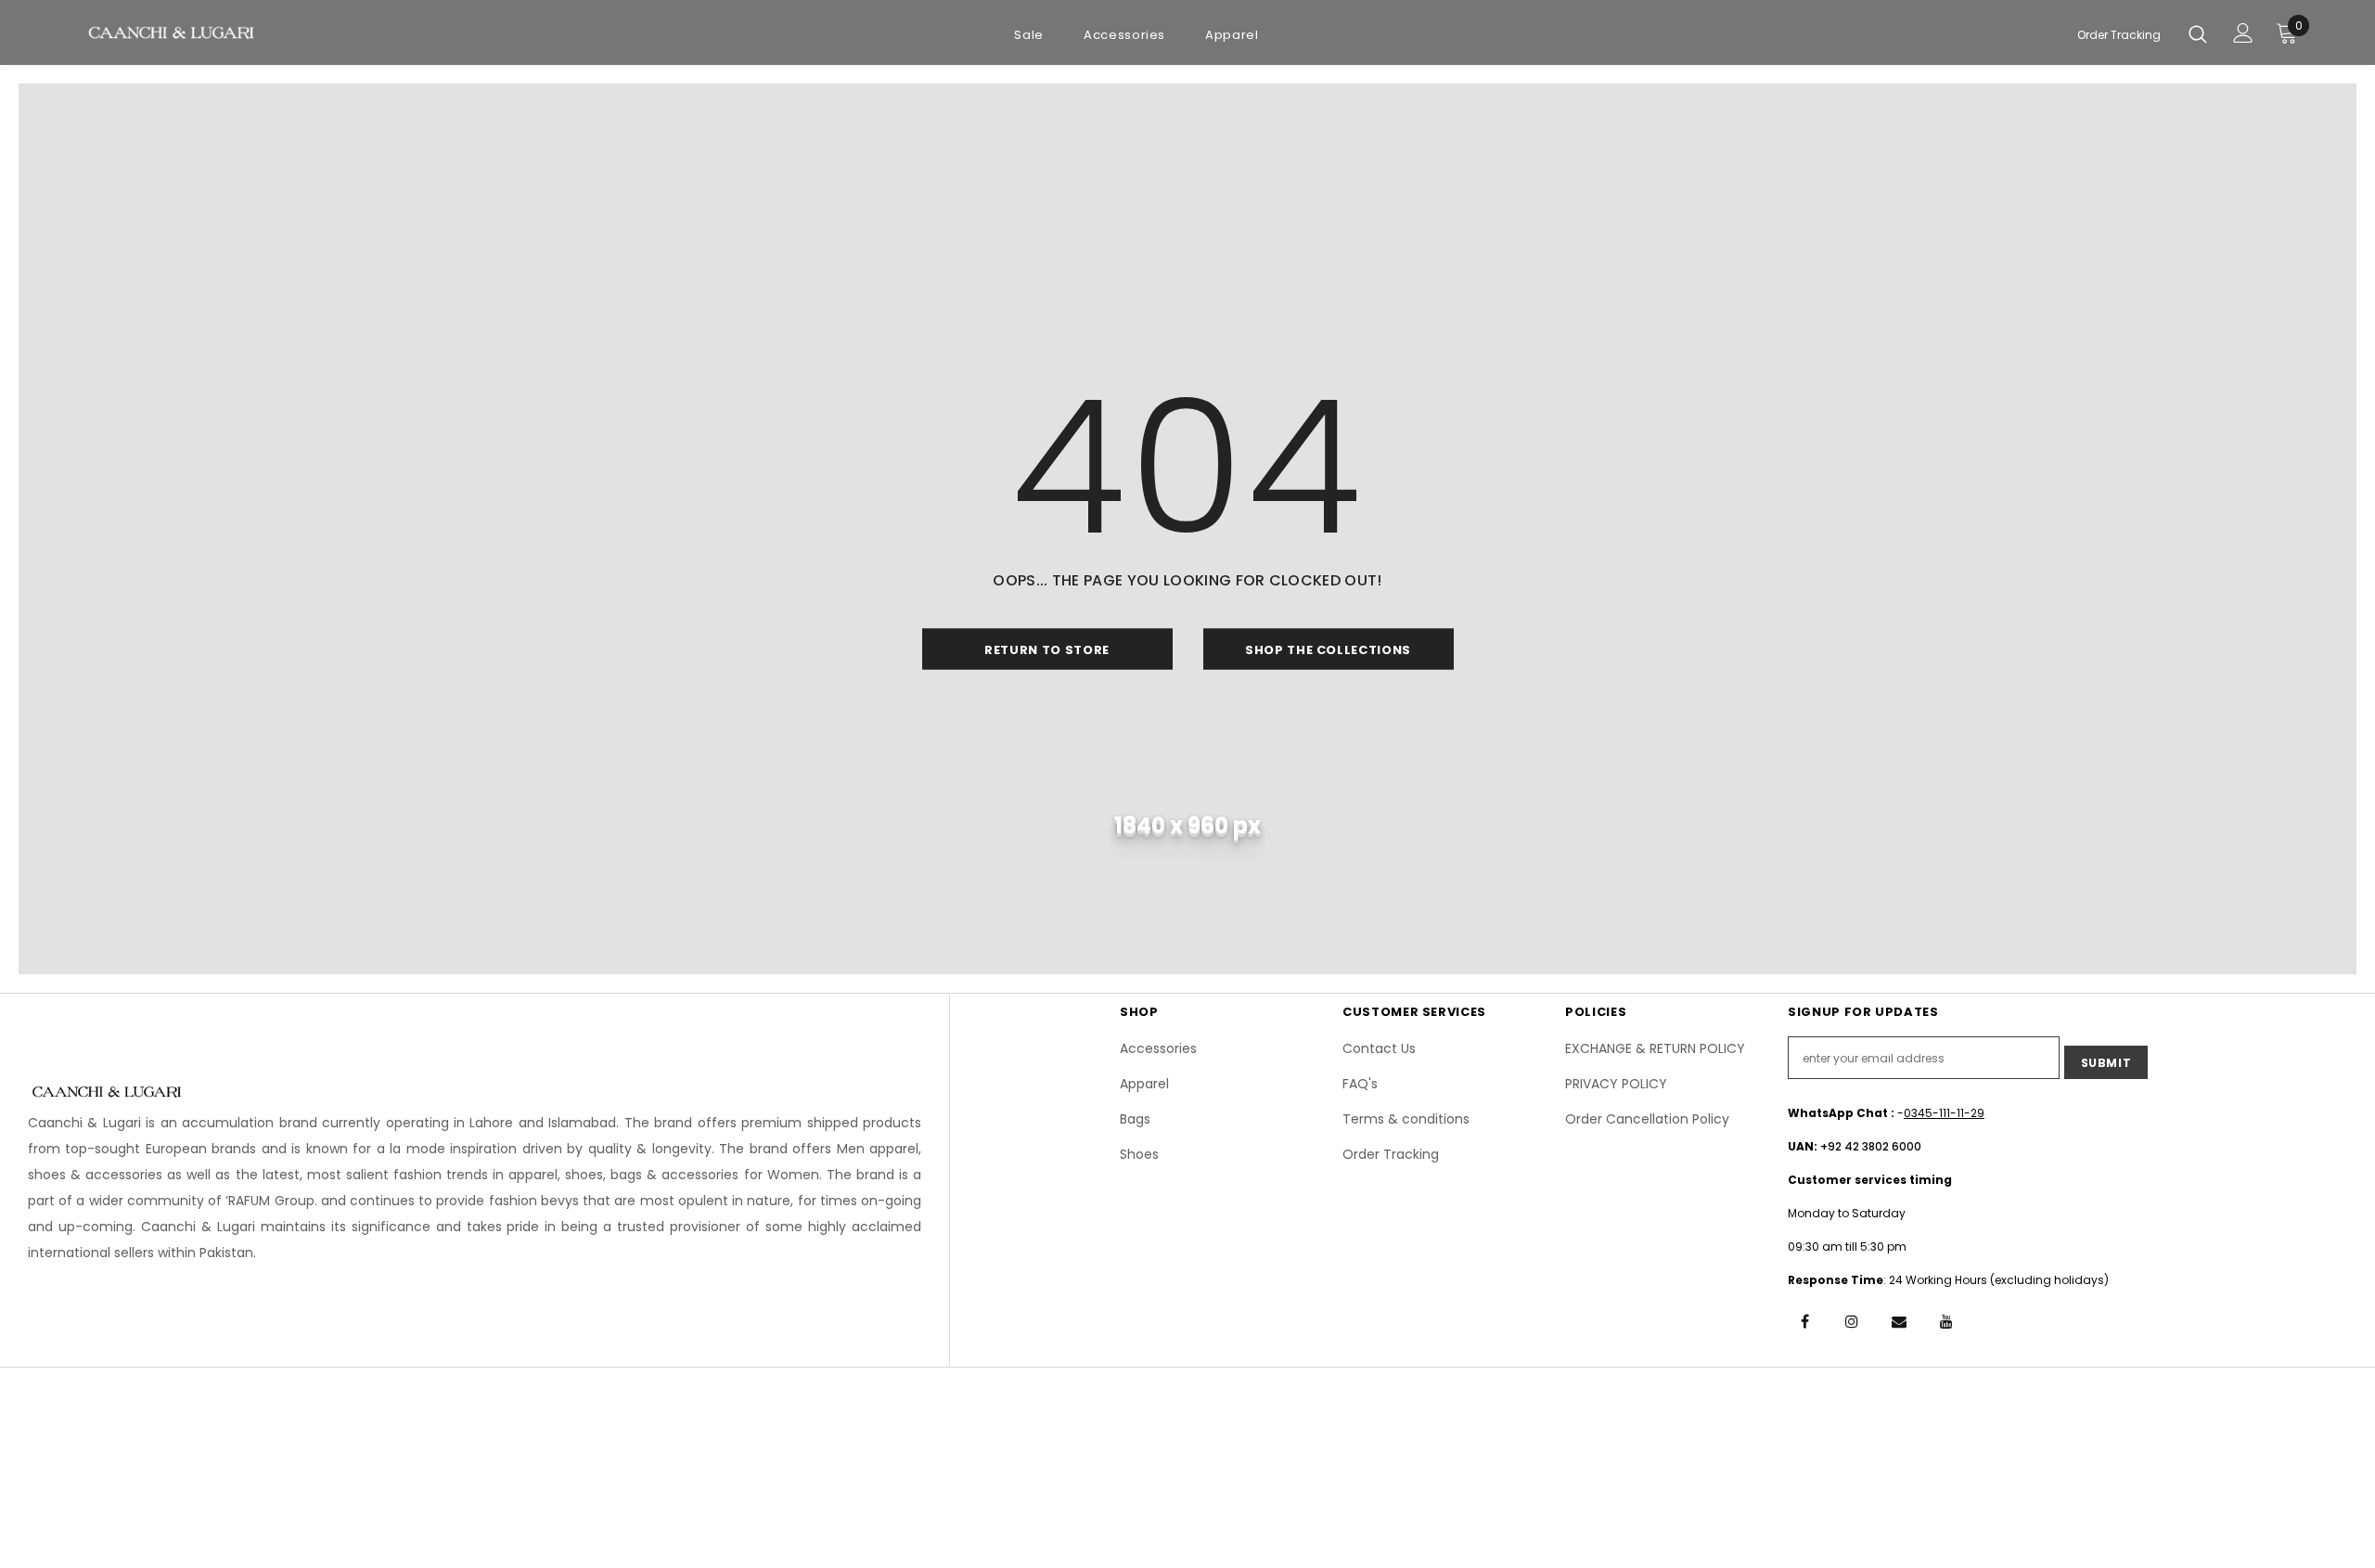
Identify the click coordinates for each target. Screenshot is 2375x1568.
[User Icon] (2243, 33)
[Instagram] (1852, 1320)
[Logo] (170, 31)
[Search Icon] (2198, 33)
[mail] (1899, 1320)
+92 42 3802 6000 (1871, 1146)
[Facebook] (1804, 1320)
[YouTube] (1946, 1320)
